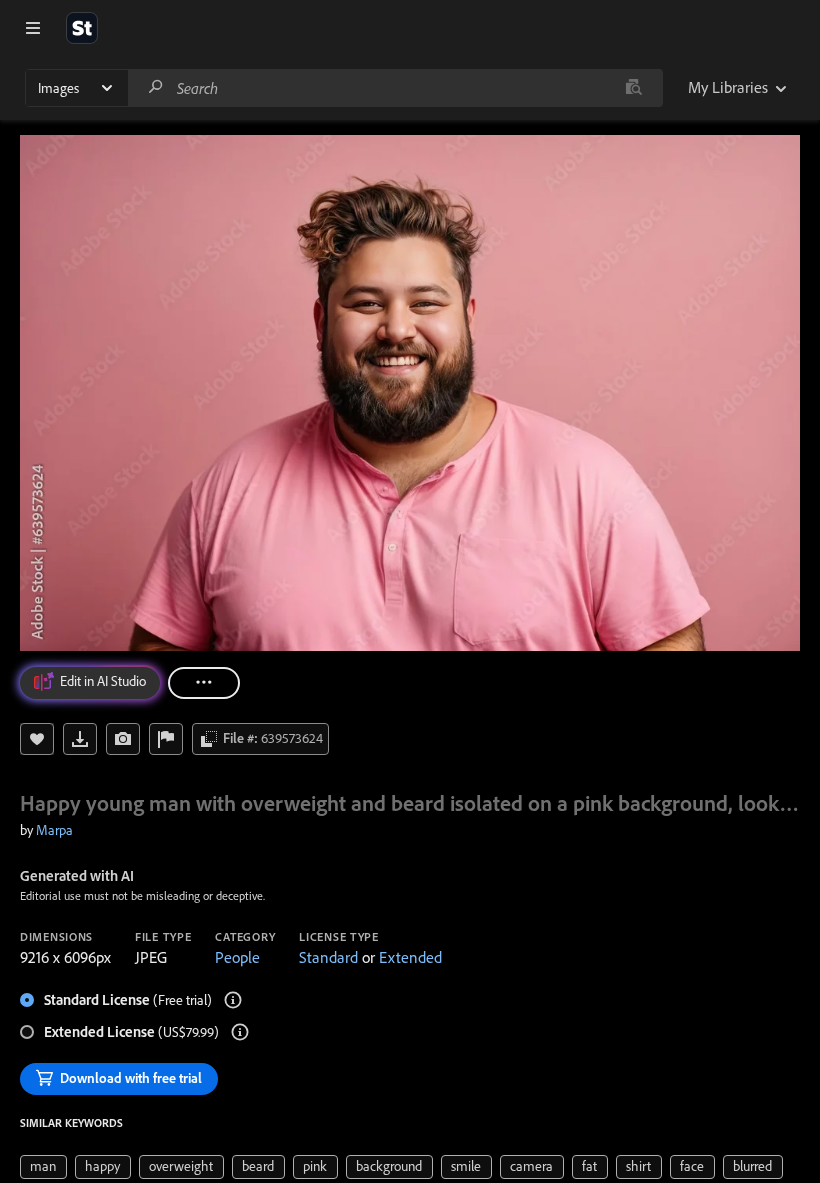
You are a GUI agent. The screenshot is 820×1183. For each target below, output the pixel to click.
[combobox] (395, 88)
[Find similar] (633, 88)
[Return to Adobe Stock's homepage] (82, 28)
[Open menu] (33, 28)
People (237, 957)
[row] (43, 1167)
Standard (328, 957)
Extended (410, 957)
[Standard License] (233, 1000)
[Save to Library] (37, 739)
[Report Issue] (166, 739)
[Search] (156, 87)
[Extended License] (240, 1032)
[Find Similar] (123, 739)
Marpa (54, 830)
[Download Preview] (80, 739)
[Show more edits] (204, 683)
